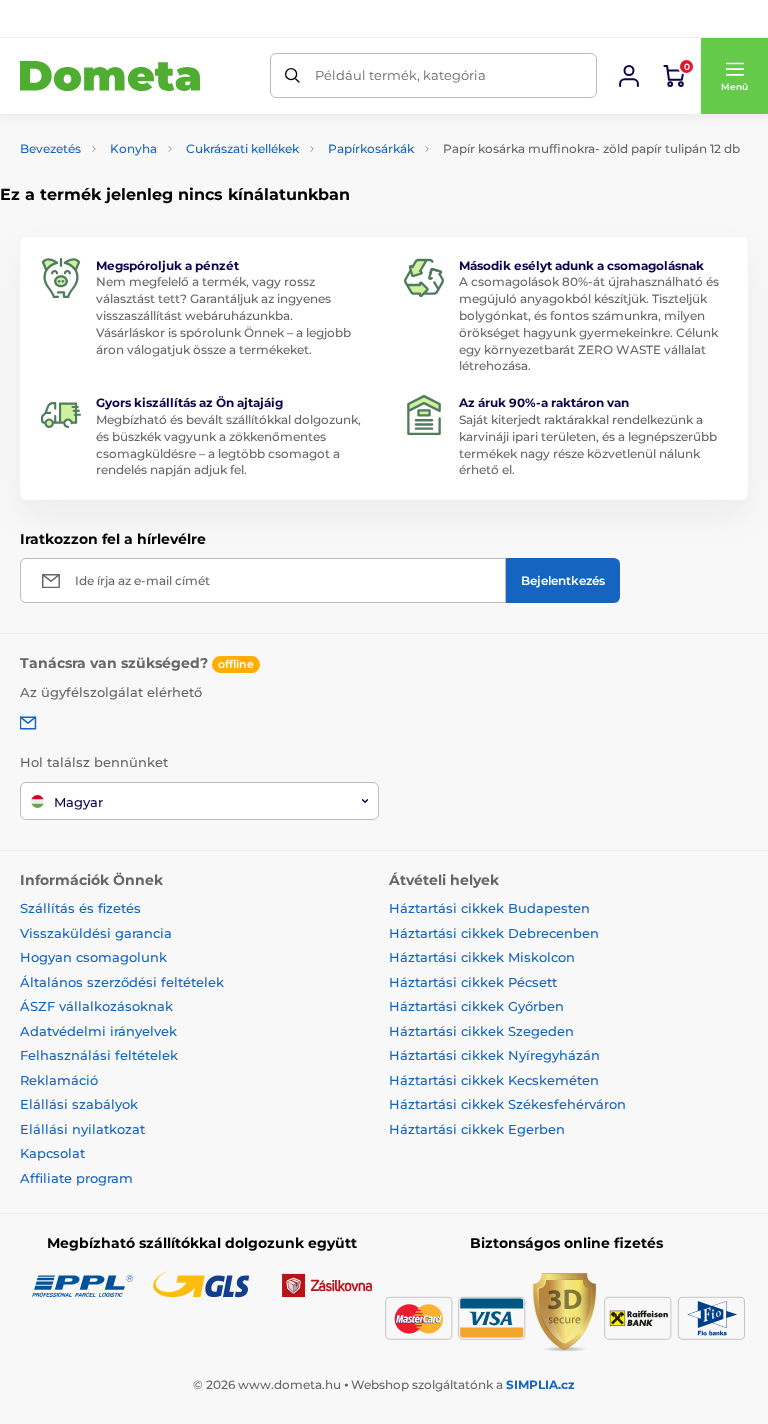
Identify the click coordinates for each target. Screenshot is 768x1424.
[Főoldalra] (110, 76)
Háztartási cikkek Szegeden (481, 1031)
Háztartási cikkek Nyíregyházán (494, 1055)
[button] (734, 76)
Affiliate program (76, 1178)
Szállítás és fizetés (80, 908)
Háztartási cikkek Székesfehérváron (507, 1104)
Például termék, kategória (400, 75)
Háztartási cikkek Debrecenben (494, 933)
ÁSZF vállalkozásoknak (96, 1006)
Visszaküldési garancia (96, 933)
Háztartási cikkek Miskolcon (482, 957)
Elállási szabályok (79, 1104)
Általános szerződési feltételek (122, 982)
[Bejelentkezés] (629, 76)
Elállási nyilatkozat (82, 1129)
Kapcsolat (52, 1153)
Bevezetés (50, 148)
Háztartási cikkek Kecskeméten (494, 1080)
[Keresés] (292, 75)
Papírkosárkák (371, 148)
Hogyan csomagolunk (93, 957)
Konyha (133, 148)
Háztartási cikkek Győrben (476, 1006)
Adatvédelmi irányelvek (98, 1031)
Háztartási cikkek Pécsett (473, 982)
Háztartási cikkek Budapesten (489, 908)
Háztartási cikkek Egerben (477, 1129)
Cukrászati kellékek (242, 148)
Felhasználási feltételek (99, 1055)
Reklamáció (59, 1080)
